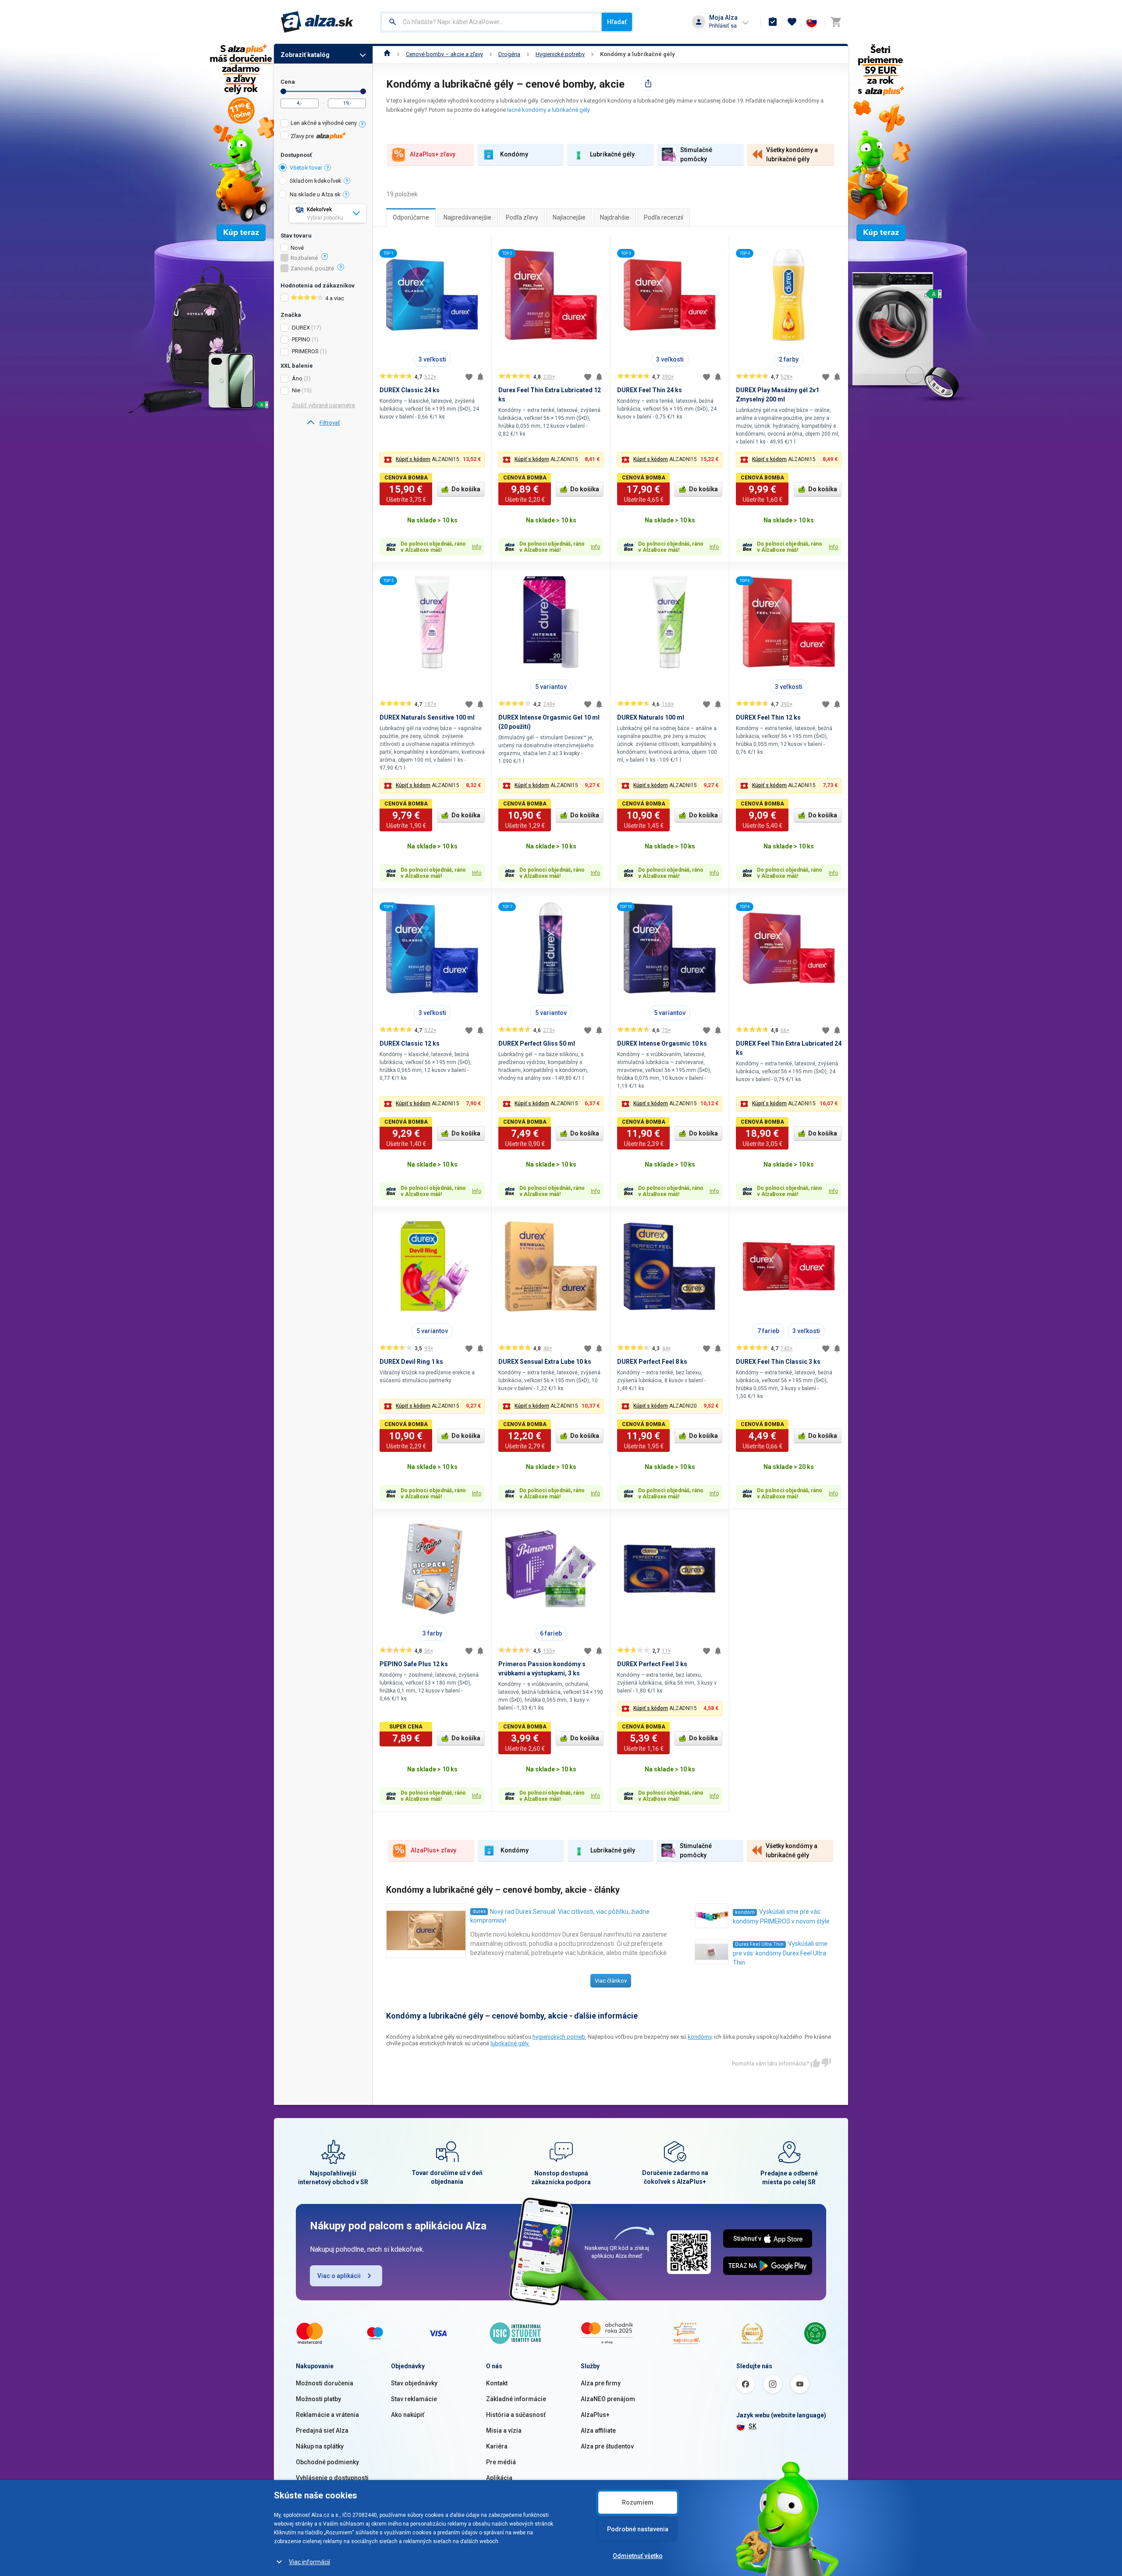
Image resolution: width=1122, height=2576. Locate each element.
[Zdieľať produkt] (648, 83)
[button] (432, 460)
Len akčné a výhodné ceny (324, 123)
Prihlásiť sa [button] (723, 26)
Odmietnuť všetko (638, 2556)
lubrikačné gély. (510, 2043)
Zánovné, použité (312, 269)
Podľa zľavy (522, 217)
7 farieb (768, 1331)
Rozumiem (638, 2502)
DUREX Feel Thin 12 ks (768, 717)
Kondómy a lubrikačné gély (637, 54)
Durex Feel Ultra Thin (759, 1944)
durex (479, 1911)
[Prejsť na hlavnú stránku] (317, 22)
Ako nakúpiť (408, 2415)
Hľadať (617, 22)
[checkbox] (323, 124)
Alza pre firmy (601, 2383)
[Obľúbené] (792, 22)
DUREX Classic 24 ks (410, 390)
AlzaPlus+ (595, 2415)
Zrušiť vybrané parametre (323, 405)
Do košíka (466, 489)
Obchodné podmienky (327, 2462)
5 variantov (551, 687)
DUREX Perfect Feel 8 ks (652, 1362)
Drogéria (509, 54)
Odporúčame (411, 217)
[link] (323, 423)
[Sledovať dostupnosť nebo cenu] (480, 377)
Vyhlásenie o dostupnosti (332, 2478)
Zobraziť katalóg (305, 55)
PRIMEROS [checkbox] (305, 351)
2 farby (789, 359)
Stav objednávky (414, 2383)
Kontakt (497, 2383)
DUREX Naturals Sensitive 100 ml (427, 717)
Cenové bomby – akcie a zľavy (444, 54)
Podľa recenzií (664, 217)
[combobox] (492, 22)
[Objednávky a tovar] (773, 22)
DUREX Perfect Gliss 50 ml (537, 1043)
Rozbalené (304, 258)
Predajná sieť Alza (322, 2431)
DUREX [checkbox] (301, 328)
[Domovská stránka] (387, 54)
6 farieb (551, 1633)
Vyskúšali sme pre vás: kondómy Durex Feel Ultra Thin (780, 1953)
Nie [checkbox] (296, 390)
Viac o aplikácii (339, 2276)
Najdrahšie (615, 217)
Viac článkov (611, 1981)
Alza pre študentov (607, 2446)
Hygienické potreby (560, 54)
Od (283, 91)
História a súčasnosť (516, 2415)
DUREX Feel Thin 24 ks (650, 390)
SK (753, 2426)
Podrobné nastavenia (638, 2529)
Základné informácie (516, 2399)
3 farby (432, 1633)
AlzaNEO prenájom (608, 2399)
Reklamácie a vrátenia (327, 2415)
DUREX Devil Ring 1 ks (411, 1362)
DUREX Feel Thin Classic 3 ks (778, 1362)
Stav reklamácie (414, 2399)
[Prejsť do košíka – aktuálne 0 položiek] (836, 22)
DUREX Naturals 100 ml (651, 717)
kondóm (745, 1912)
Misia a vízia (504, 2431)
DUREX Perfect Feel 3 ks (652, 1664)
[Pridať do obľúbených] (469, 377)
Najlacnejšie (569, 217)
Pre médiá (501, 2462)
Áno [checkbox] (297, 378)
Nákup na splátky (320, 2446)
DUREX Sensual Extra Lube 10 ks (545, 1362)
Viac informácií (309, 2562)
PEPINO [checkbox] (301, 339)
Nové (297, 248)
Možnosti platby (318, 2399)
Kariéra (497, 2446)
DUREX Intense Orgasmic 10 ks (662, 1043)
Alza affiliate (598, 2431)
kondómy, (700, 2037)
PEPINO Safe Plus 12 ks (414, 1664)
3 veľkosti (432, 359)
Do (363, 91)
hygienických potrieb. (559, 2037)
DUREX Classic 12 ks (410, 1043)
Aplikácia (499, 2478)
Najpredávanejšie (467, 217)
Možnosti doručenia (325, 2383)
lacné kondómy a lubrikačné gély (548, 110)
